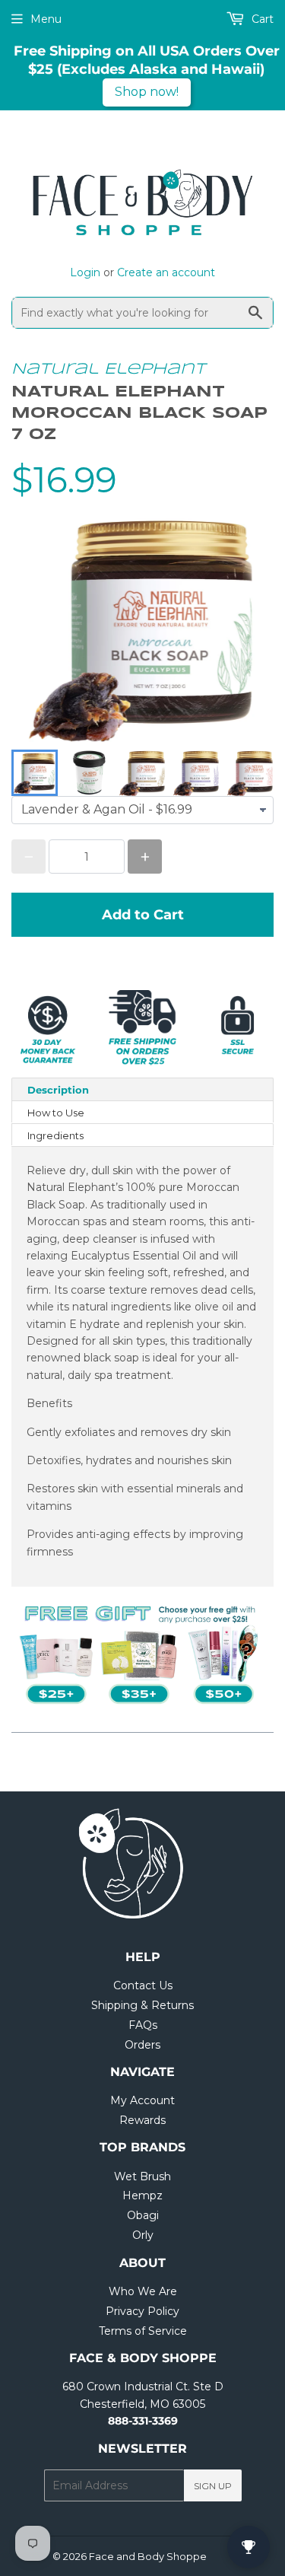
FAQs (143, 2025)
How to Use (56, 1113)
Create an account (166, 272)
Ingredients (55, 1135)
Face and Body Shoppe (148, 2556)
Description (58, 1090)
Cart (261, 19)
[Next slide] (252, 773)
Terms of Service (143, 2331)
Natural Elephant (108, 369)
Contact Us (143, 1985)
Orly (143, 2235)
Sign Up (213, 2486)
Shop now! (147, 92)
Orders (142, 2045)
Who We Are (143, 2291)
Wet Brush (142, 2176)
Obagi (143, 2215)
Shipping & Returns (142, 2005)
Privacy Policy (142, 2311)
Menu (46, 19)
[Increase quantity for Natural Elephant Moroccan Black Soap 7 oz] (145, 857)
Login (85, 272)
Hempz (142, 2195)
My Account (142, 2100)
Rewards (142, 2120)
